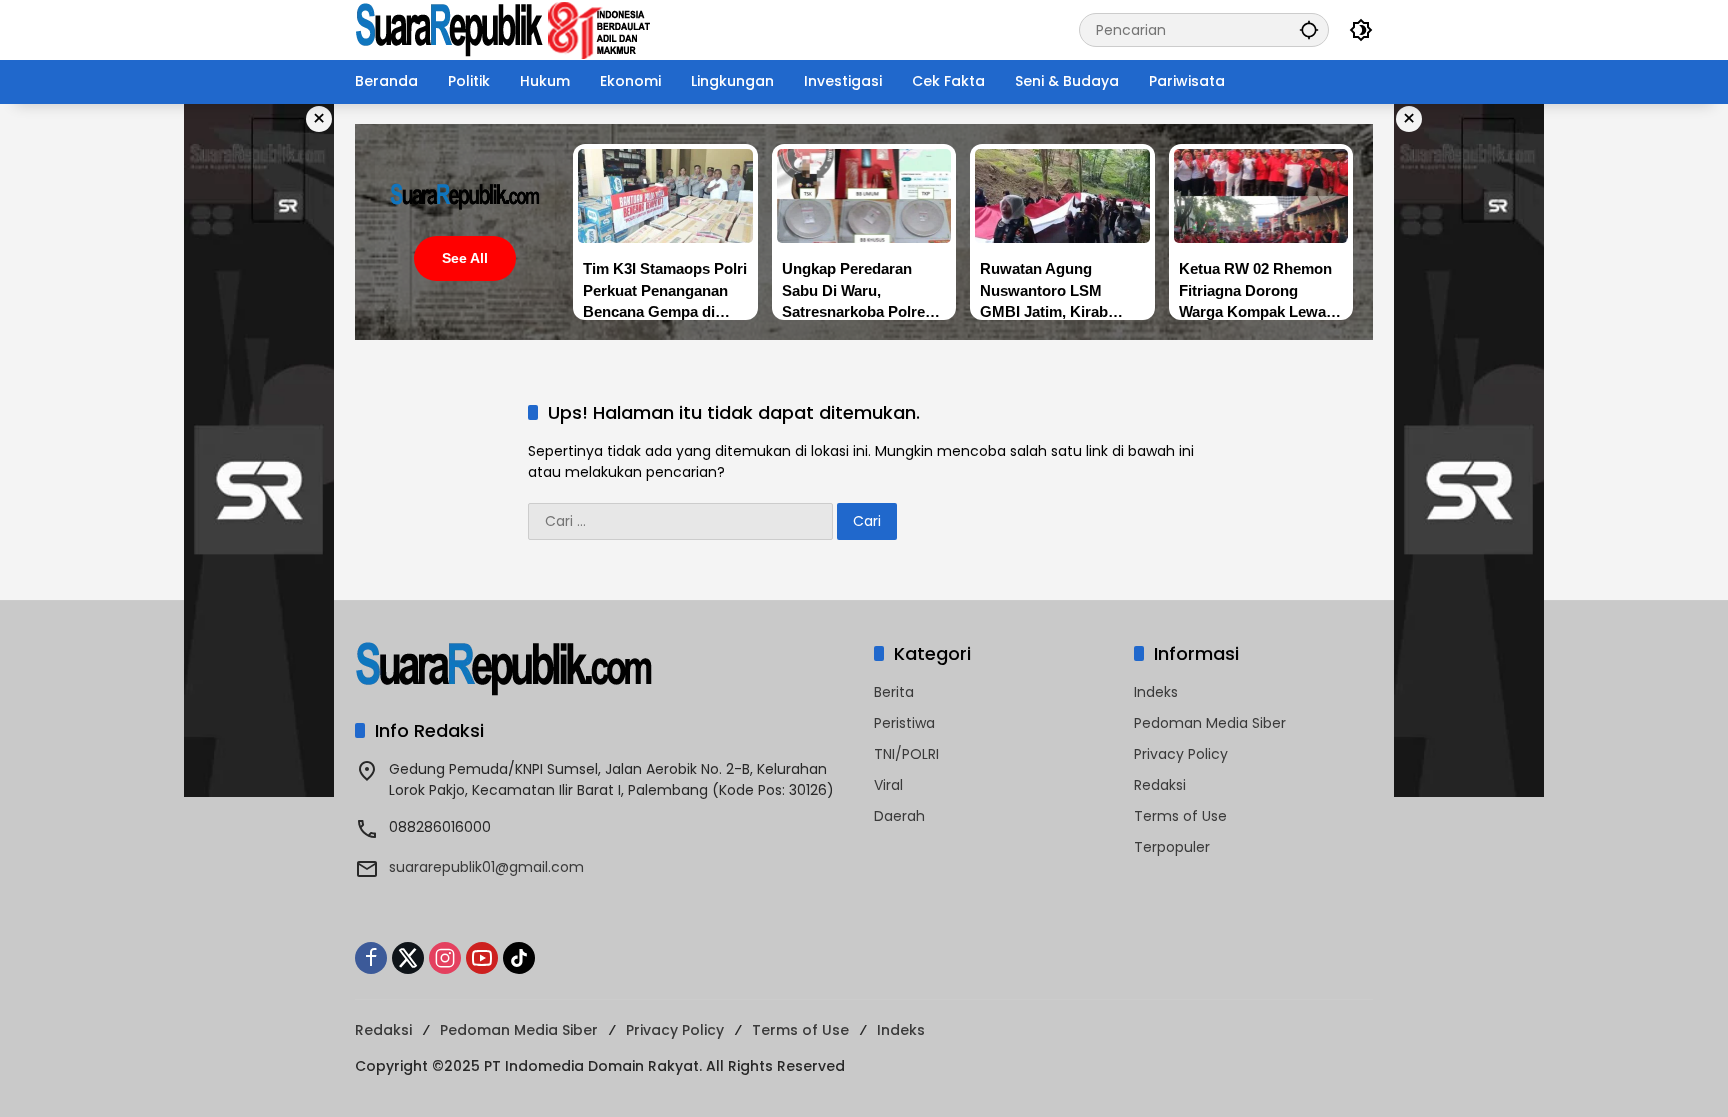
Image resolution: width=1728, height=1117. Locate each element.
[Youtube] (482, 958)
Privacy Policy (1181, 754)
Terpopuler (1172, 847)
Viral (888, 785)
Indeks (1156, 692)
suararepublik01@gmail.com (486, 867)
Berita (894, 692)
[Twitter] (408, 958)
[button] (1309, 29)
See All (465, 258)
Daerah (899, 816)
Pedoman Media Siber (1210, 723)
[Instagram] (445, 958)
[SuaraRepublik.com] (504, 29)
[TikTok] (519, 958)
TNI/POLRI (906, 754)
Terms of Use (1180, 816)
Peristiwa (904, 723)
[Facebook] (371, 958)
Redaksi (1160, 785)
